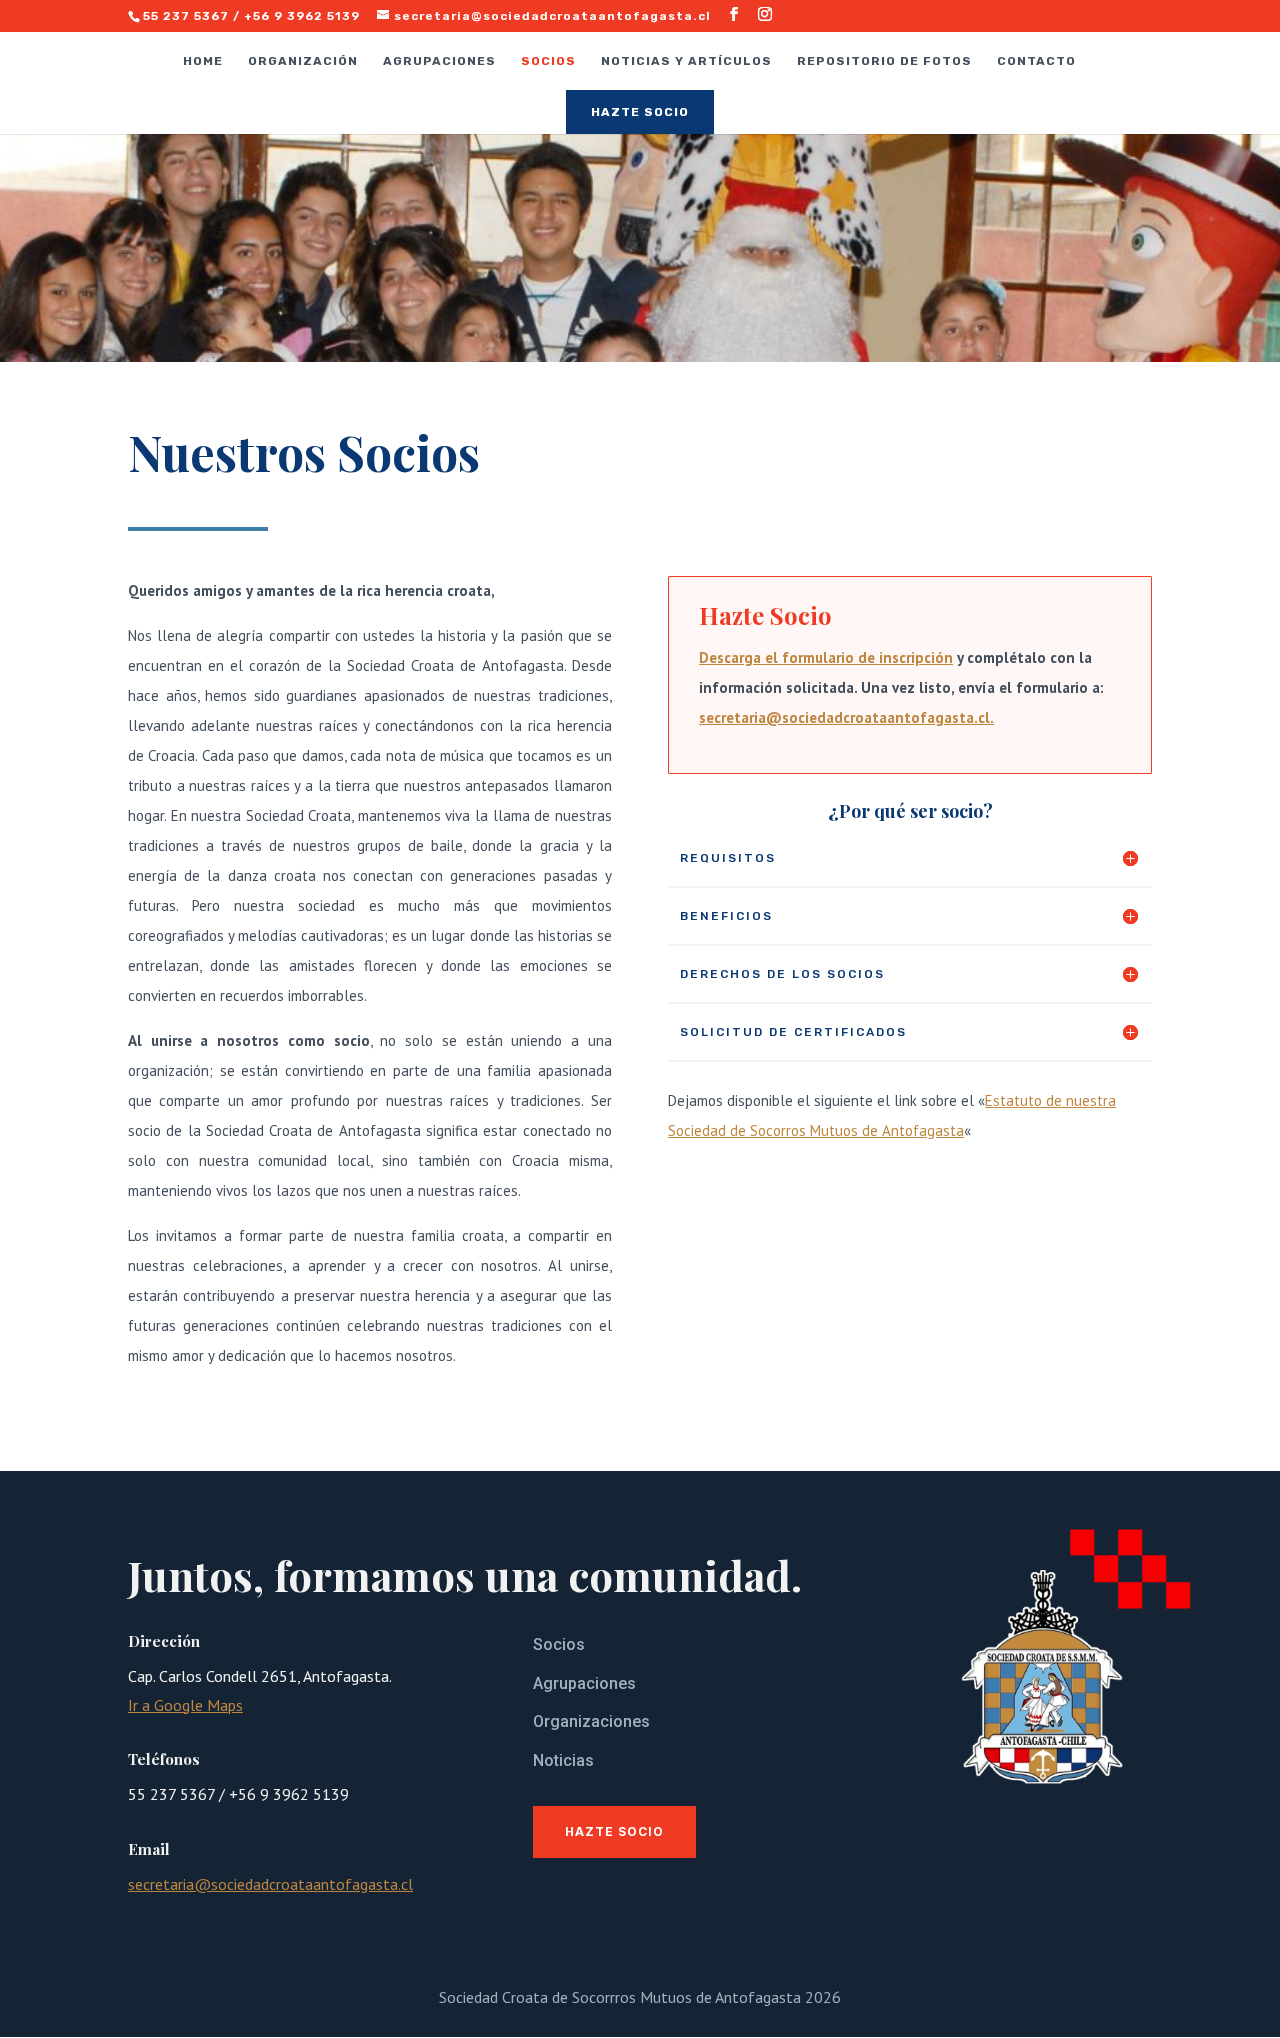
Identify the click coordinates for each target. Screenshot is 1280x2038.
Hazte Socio (640, 112)
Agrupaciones (439, 61)
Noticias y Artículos (686, 61)
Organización (303, 61)
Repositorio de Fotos (884, 61)
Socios (548, 61)
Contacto (1036, 61)
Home (203, 61)
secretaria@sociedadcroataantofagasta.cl (844, 717)
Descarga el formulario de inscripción (826, 657)
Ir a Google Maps (185, 1705)
